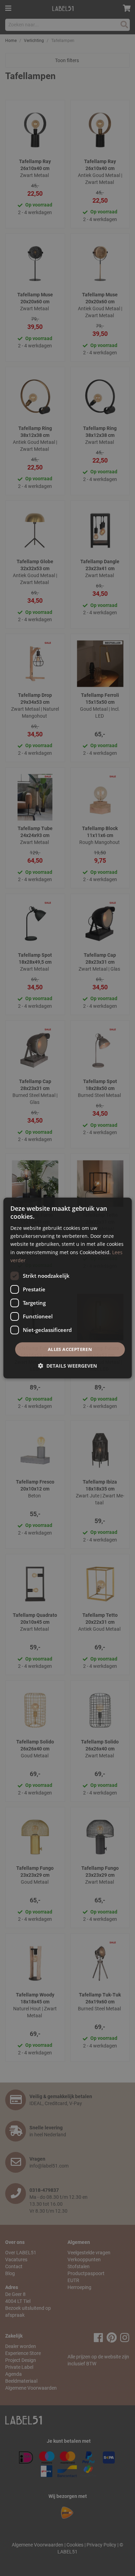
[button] (67, 1366)
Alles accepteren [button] (70, 1349)
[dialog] (68, 1288)
